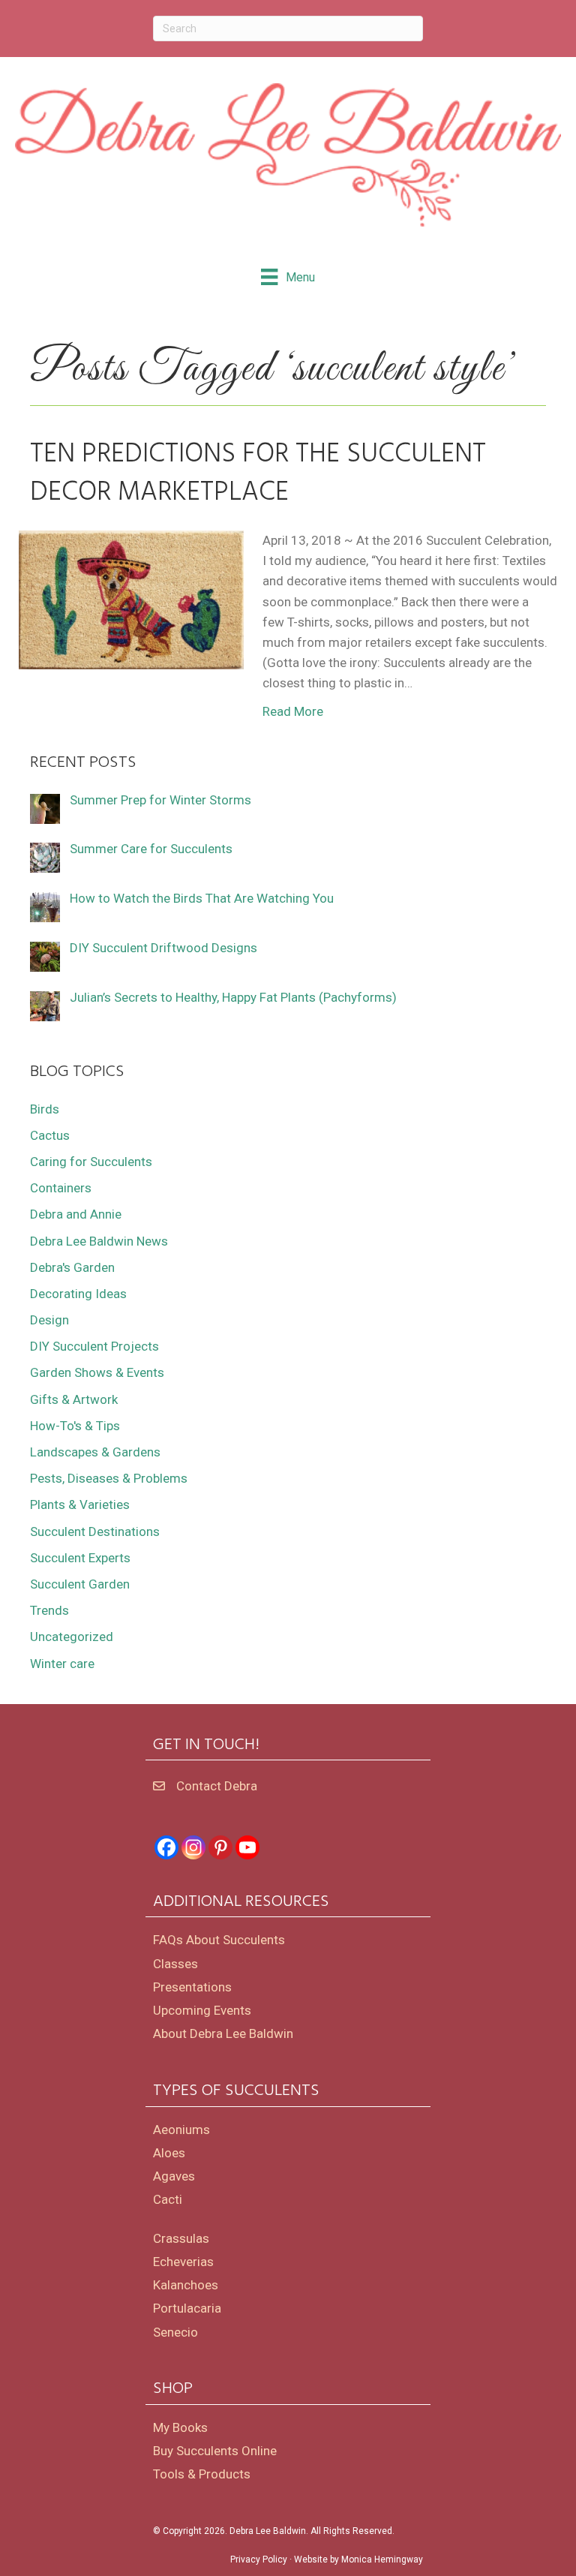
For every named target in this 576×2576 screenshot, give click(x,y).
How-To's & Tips (75, 1426)
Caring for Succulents (91, 1162)
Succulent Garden (80, 1584)
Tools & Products (202, 2474)
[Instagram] (193, 1847)
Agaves (174, 2176)
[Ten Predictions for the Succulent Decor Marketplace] (131, 599)
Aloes (169, 2153)
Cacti (168, 2199)
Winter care (62, 1664)
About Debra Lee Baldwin (223, 2033)
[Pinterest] (220, 1847)
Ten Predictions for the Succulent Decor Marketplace (258, 473)
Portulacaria (187, 2308)
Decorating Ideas (78, 1294)
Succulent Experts (80, 1558)
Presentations (192, 1987)
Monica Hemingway (382, 2559)
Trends (49, 1610)
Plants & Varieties (80, 1504)
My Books (180, 2427)
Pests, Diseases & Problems (109, 1478)
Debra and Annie (76, 1214)
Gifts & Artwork (74, 1399)
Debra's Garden (72, 1267)
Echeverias (183, 2262)
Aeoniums (181, 2130)
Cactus (50, 1135)
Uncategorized (72, 1637)
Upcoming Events (202, 2010)
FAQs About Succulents (219, 1940)
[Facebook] (166, 1847)
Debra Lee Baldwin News (99, 1241)
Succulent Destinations (95, 1531)
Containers (61, 1188)
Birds (45, 1109)
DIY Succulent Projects (94, 1346)
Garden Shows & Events (97, 1372)
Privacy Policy (259, 2559)
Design (49, 1320)
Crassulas (181, 2238)
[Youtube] (247, 1847)
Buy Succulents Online (215, 2451)
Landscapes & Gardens (95, 1452)
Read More (293, 711)
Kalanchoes (186, 2285)
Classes (175, 1964)
